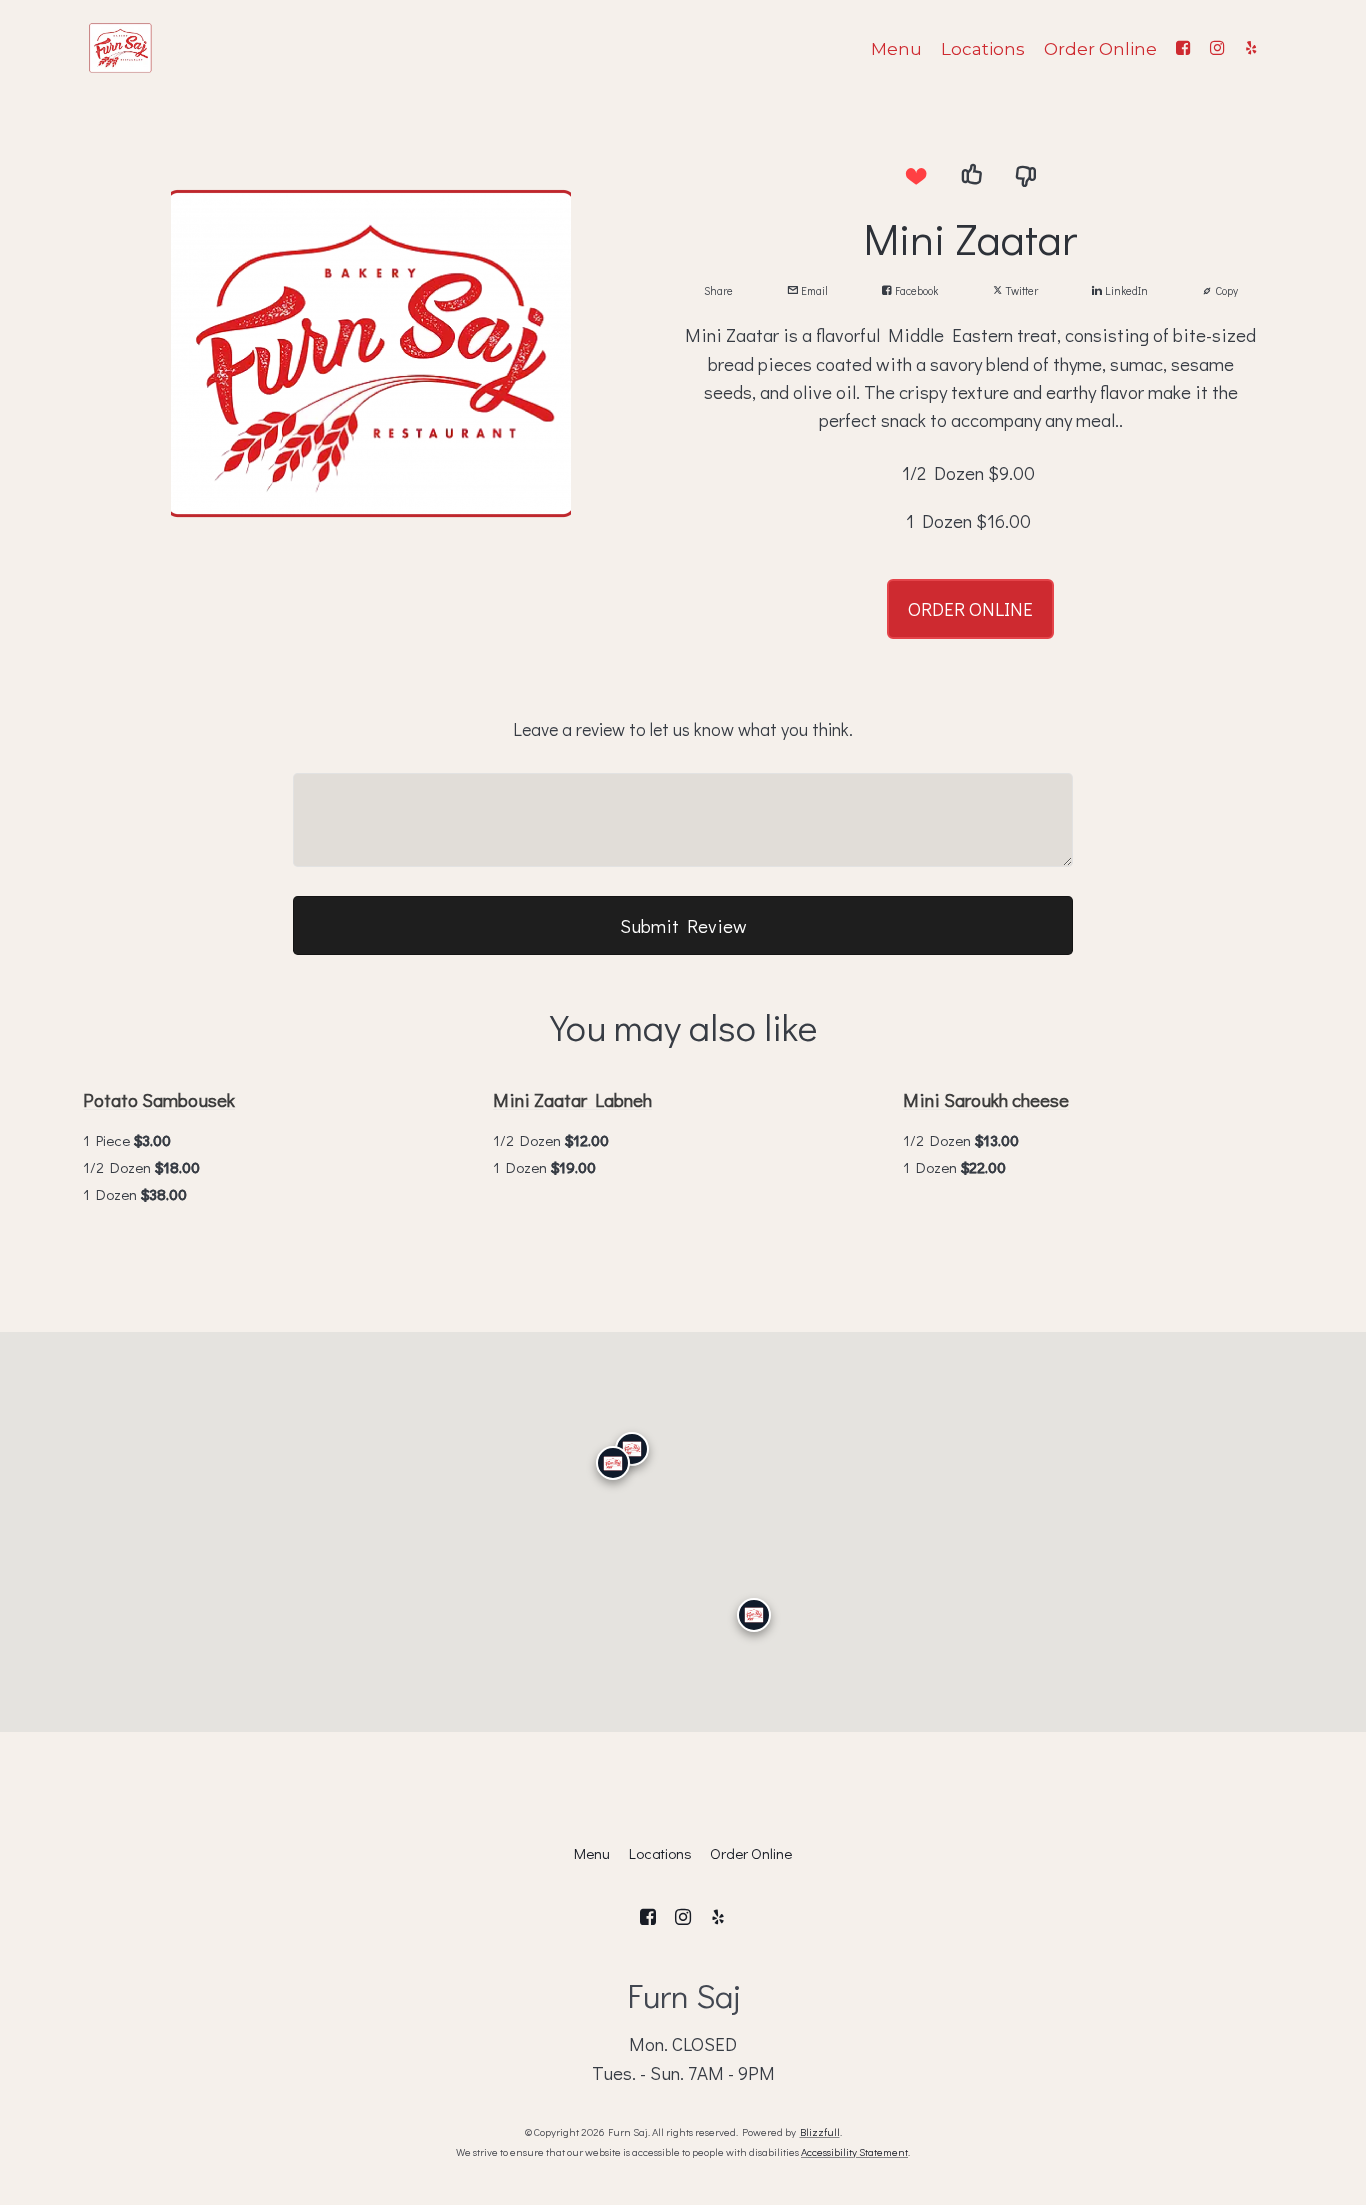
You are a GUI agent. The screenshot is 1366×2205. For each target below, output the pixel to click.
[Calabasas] (613, 1463)
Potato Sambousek (159, 1099)
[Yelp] (1251, 48)
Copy (1225, 290)
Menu (896, 49)
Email (813, 290)
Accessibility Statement (854, 2151)
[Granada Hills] (632, 1448)
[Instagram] (1217, 48)
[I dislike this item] (1026, 175)
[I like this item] (971, 175)
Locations (983, 49)
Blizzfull (820, 2131)
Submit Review (683, 925)
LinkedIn (1125, 290)
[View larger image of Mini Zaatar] (371, 354)
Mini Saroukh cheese (986, 1099)
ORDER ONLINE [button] (970, 608)
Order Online (1100, 49)
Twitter (1020, 290)
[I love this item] (916, 175)
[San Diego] (754, 1615)
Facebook (915, 290)
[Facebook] (1183, 48)
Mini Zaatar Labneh (572, 1099)
